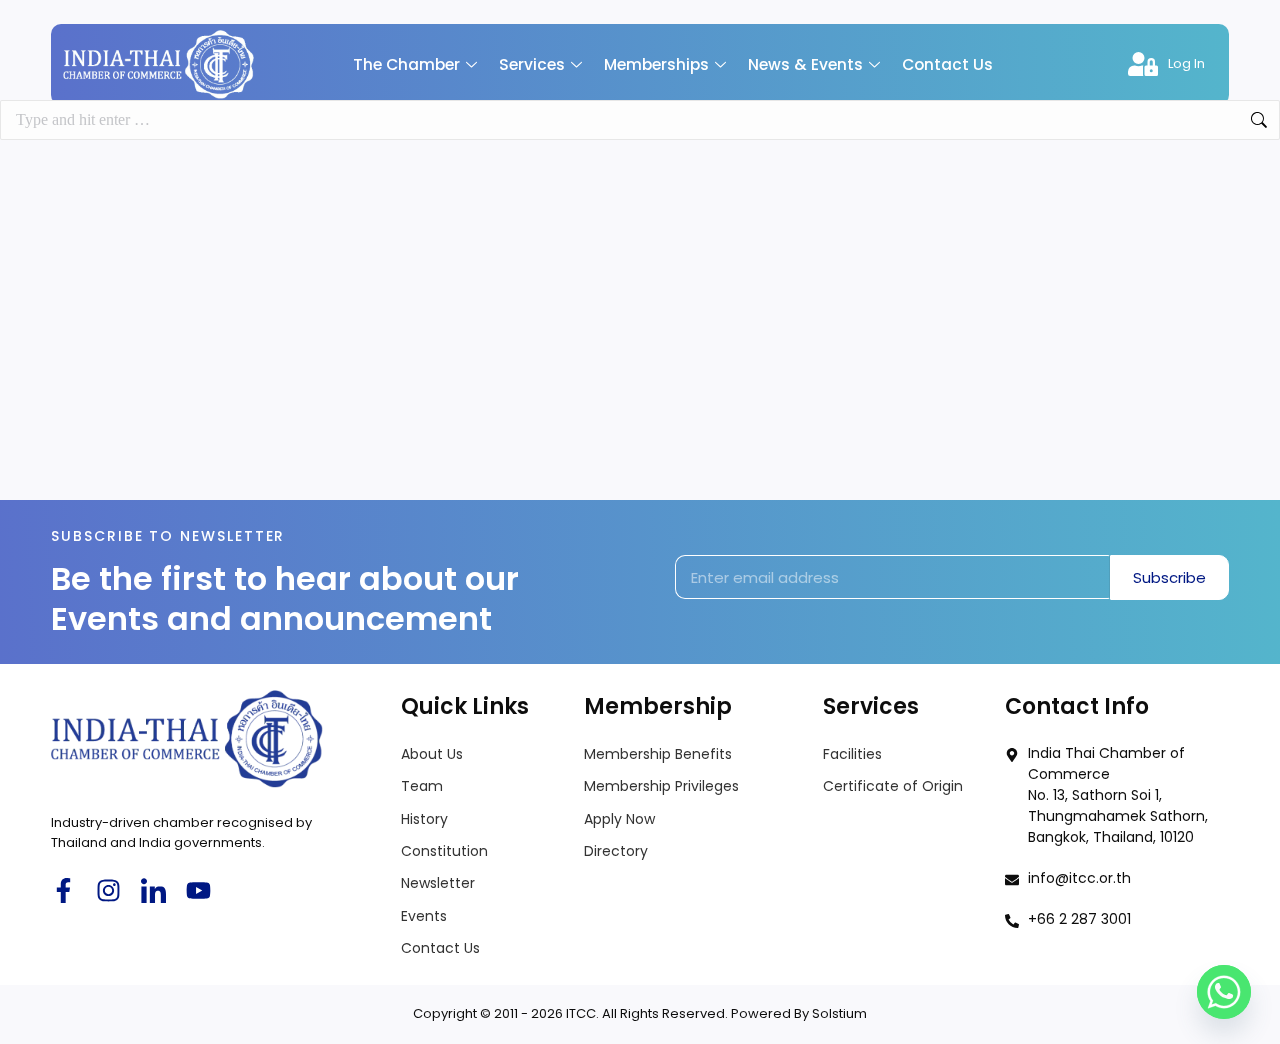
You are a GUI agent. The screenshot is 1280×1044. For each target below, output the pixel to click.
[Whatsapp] (1224, 992)
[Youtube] (198, 890)
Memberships (656, 64)
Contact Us (947, 64)
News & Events (805, 64)
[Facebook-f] (63, 890)
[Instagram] (108, 890)
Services (532, 64)
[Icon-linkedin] (153, 890)
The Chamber (406, 64)
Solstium (839, 1013)
